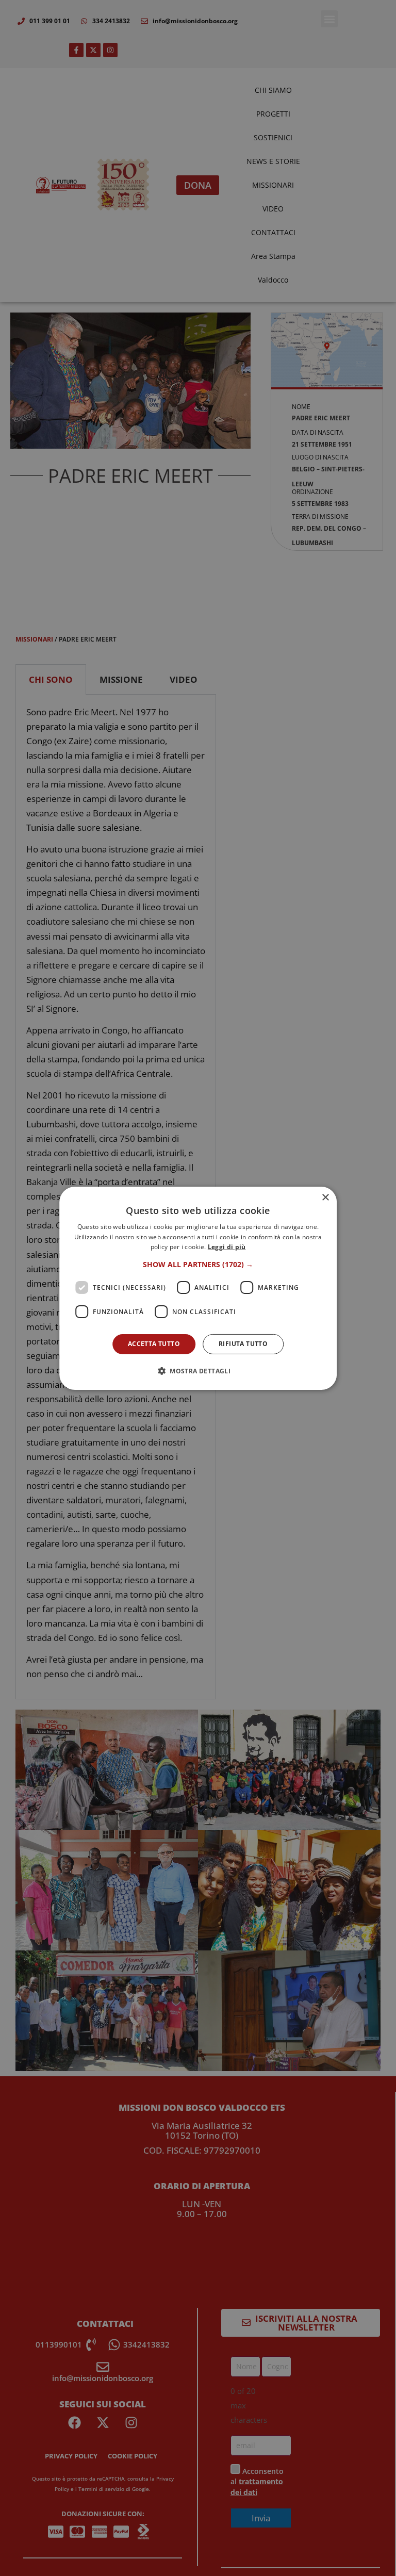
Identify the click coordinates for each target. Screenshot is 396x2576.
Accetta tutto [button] (154, 1344)
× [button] (325, 1197)
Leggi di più (227, 1247)
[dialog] (198, 1288)
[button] (198, 1265)
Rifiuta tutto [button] (243, 1344)
